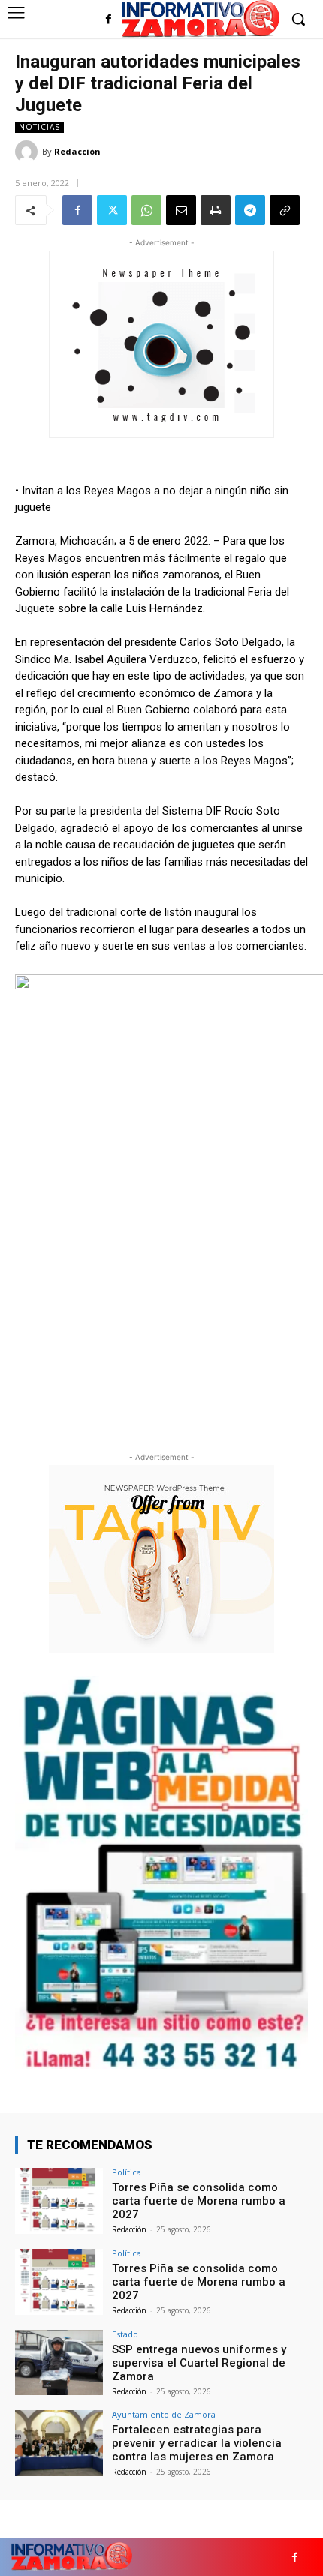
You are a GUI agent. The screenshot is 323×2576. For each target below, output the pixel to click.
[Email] (181, 210)
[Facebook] (109, 20)
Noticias (39, 127)
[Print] (216, 210)
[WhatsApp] (146, 210)
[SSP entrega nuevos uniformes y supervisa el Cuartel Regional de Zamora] (59, 2363)
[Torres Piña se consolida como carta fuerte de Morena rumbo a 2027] (59, 2201)
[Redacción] (29, 152)
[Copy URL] (285, 210)
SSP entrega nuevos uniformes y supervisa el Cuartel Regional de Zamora (199, 2363)
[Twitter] (112, 210)
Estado (125, 2334)
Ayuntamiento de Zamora (164, 2414)
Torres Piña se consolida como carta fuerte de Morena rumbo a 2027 (199, 2201)
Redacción (77, 151)
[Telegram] (250, 210)
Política (127, 2172)
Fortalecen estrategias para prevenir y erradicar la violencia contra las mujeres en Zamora (197, 2443)
